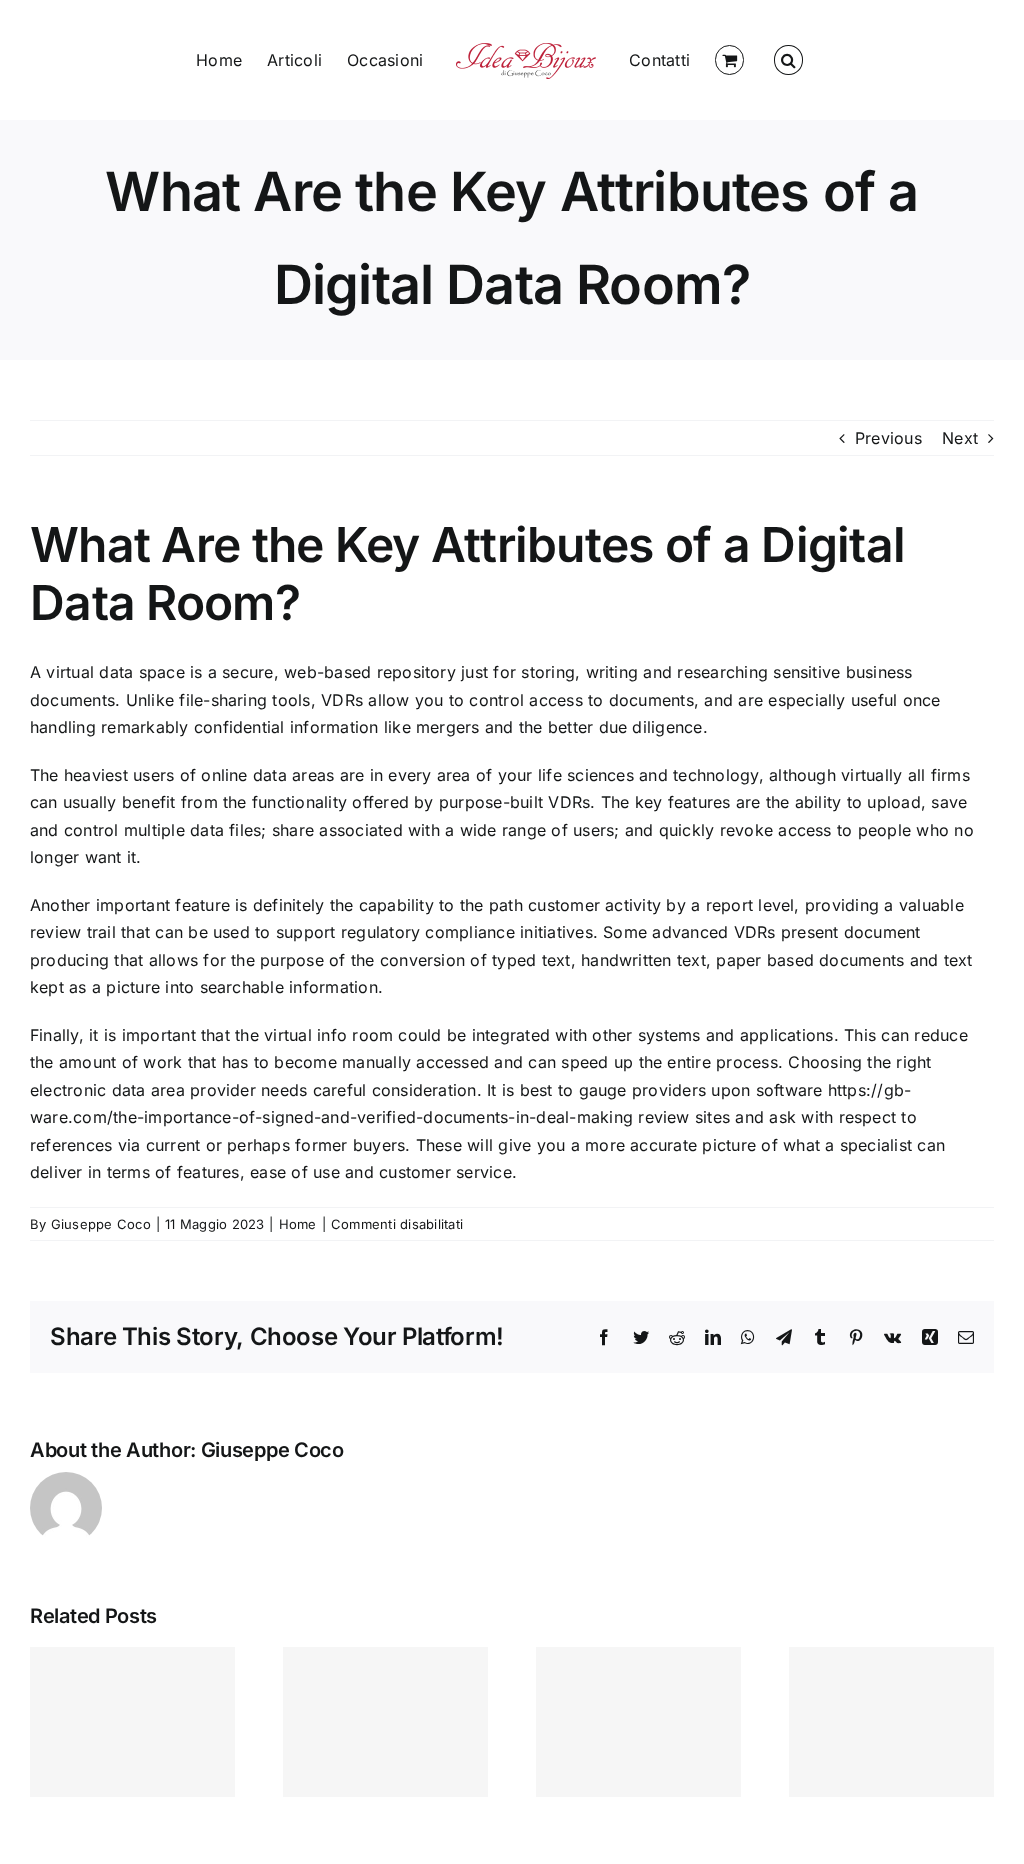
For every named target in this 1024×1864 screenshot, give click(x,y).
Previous (888, 438)
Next (960, 438)
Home (298, 1224)
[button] (788, 60)
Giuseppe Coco (101, 1224)
